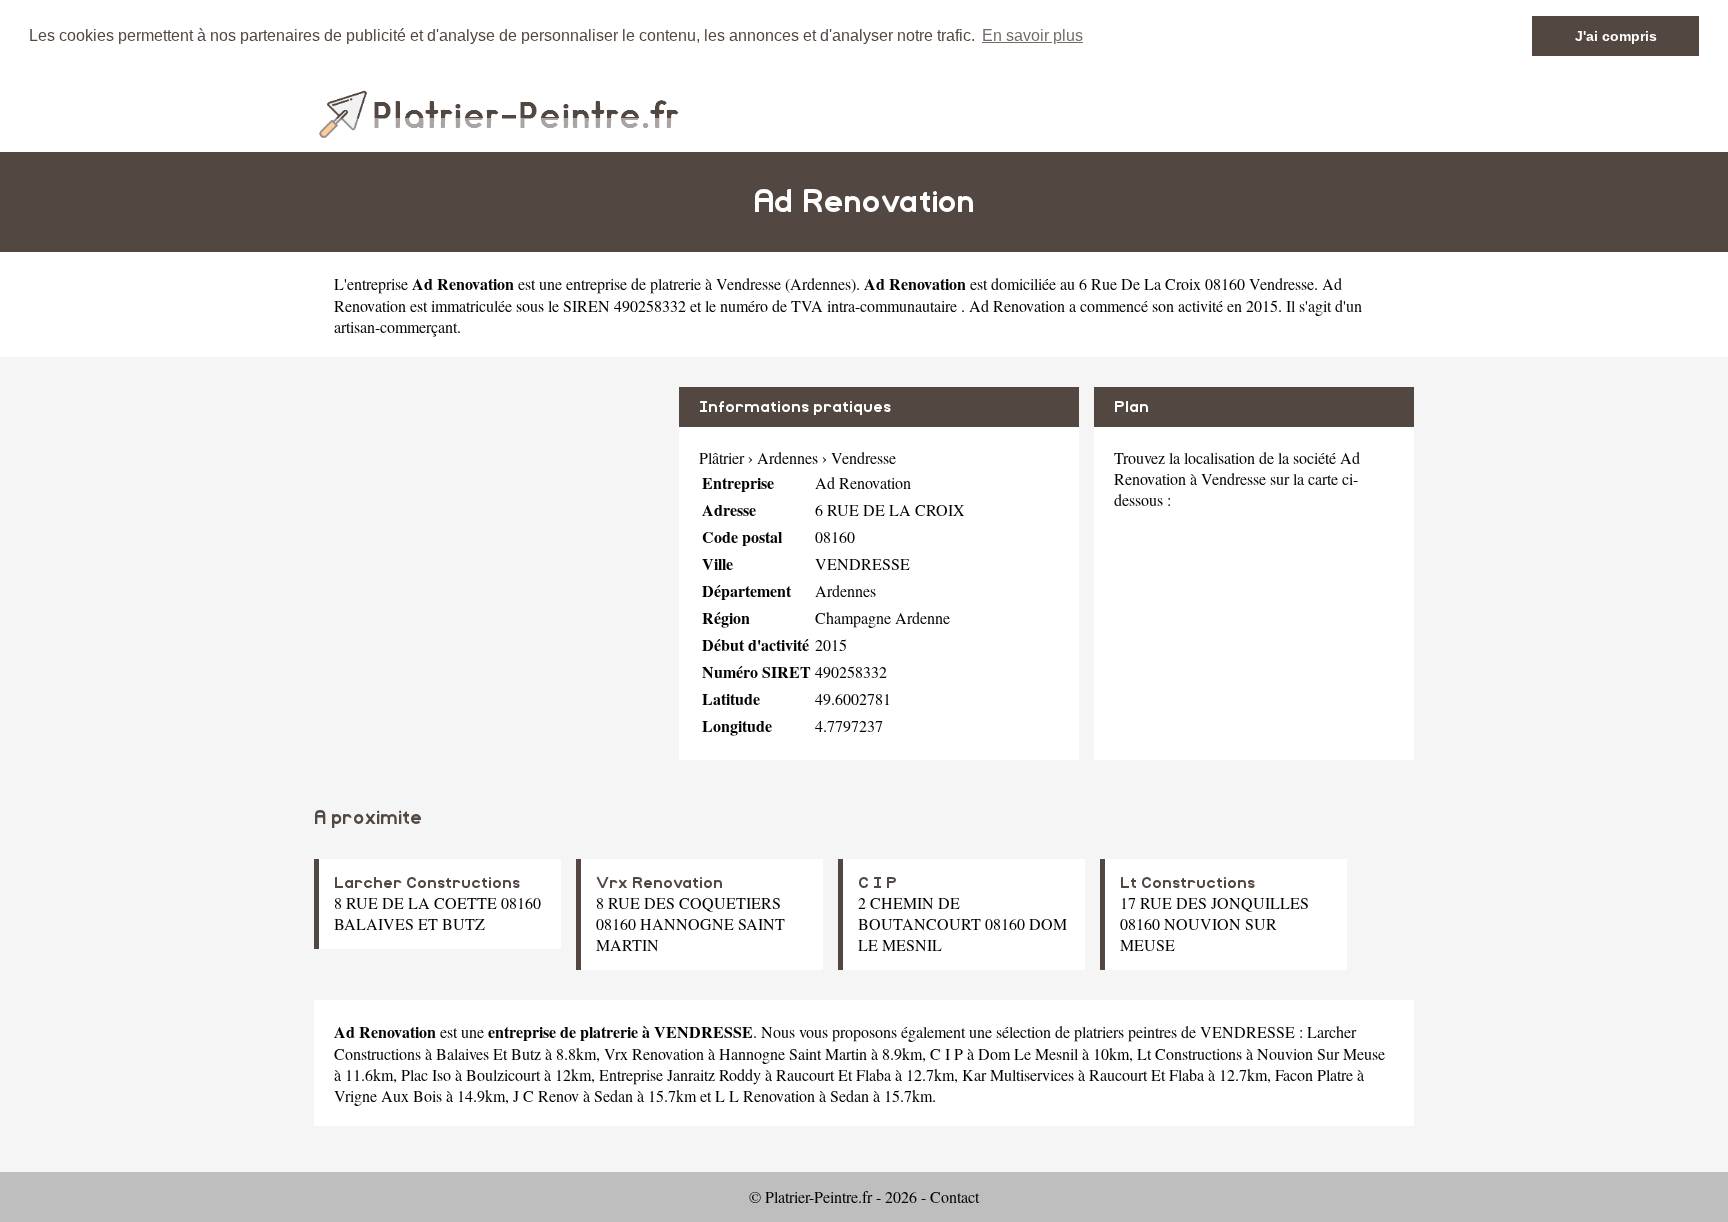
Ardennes (820, 283)
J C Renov (546, 1095)
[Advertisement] (489, 527)
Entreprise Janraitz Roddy (680, 1074)
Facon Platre (1314, 1074)
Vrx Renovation (659, 883)
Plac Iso (426, 1074)
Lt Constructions (1187, 883)
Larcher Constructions (427, 883)
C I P (877, 883)
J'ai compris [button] (1616, 36)
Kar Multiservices (1018, 1074)
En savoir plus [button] (1032, 35)
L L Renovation (765, 1095)
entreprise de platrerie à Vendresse (673, 283)
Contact (954, 1196)
